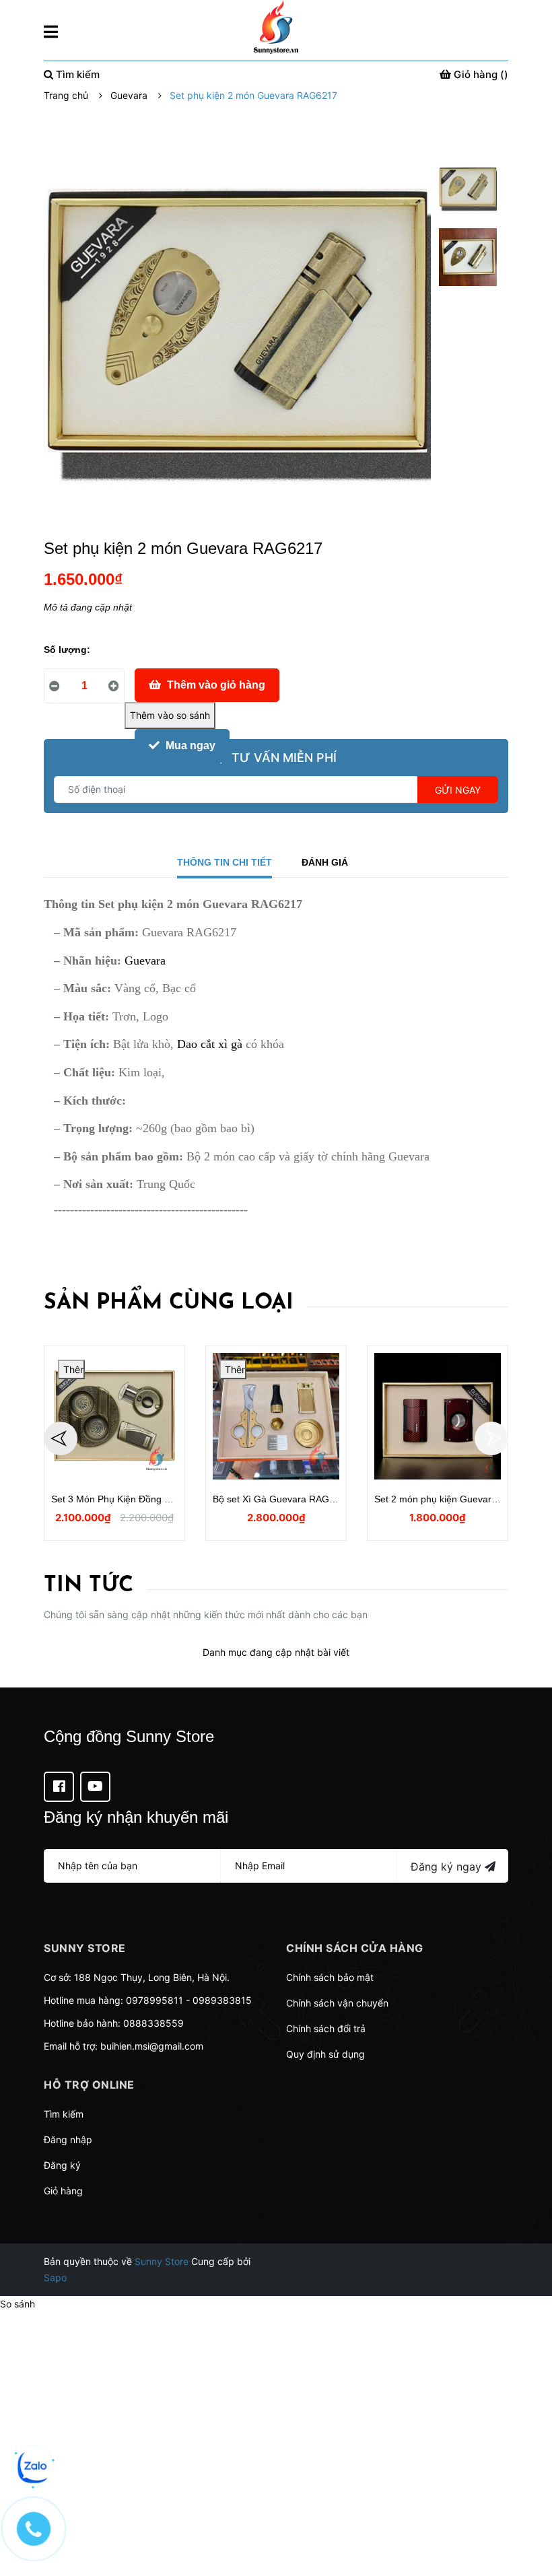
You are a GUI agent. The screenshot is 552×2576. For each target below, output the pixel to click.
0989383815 (222, 2000)
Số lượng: (67, 650)
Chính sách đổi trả (326, 2028)
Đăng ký (62, 2165)
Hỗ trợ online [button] (89, 2085)
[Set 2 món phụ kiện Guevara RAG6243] (438, 1416)
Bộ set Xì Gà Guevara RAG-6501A (286, 1499)
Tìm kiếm (64, 2114)
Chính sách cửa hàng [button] (355, 1948)
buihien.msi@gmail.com (152, 2046)
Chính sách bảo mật (330, 1977)
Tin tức (89, 1586)
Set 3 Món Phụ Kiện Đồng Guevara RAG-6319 (150, 1499)
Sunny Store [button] (85, 1948)
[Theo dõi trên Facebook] (59, 1787)
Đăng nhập (68, 2139)
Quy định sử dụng (325, 2054)
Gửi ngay (458, 790)
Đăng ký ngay (448, 1867)
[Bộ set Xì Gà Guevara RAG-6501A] (276, 1416)
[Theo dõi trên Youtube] (95, 1787)
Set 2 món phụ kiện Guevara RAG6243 (458, 1499)
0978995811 (154, 2000)
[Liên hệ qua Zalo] (34, 2467)
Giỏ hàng (63, 2191)
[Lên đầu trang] (528, 2512)
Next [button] (491, 1438)
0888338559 (153, 2023)
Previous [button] (61, 1438)
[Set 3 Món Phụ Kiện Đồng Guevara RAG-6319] (114, 1416)
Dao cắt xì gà (210, 1044)
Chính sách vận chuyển (337, 2003)
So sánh (18, 2304)
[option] (468, 192)
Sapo (55, 2277)
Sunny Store (162, 2261)
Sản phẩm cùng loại (169, 1303)
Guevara (145, 961)
